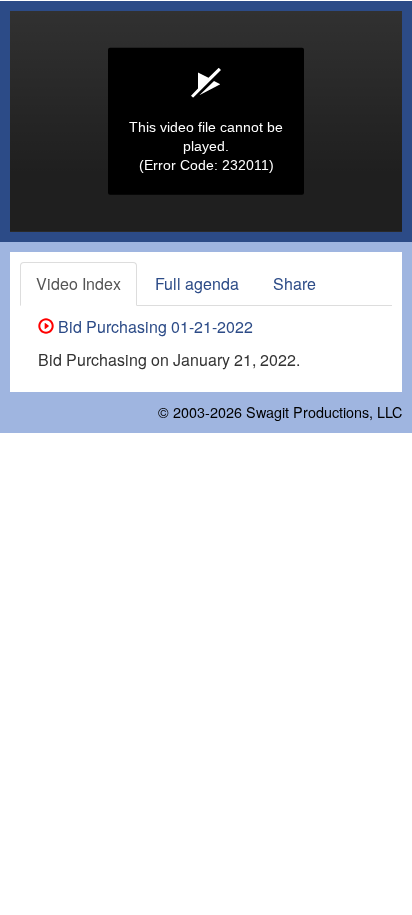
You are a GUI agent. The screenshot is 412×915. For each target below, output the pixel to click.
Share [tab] (294, 283)
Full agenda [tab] (197, 283)
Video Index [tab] (78, 283)
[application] (206, 121)
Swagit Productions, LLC (324, 411)
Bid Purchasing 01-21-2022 (153, 326)
